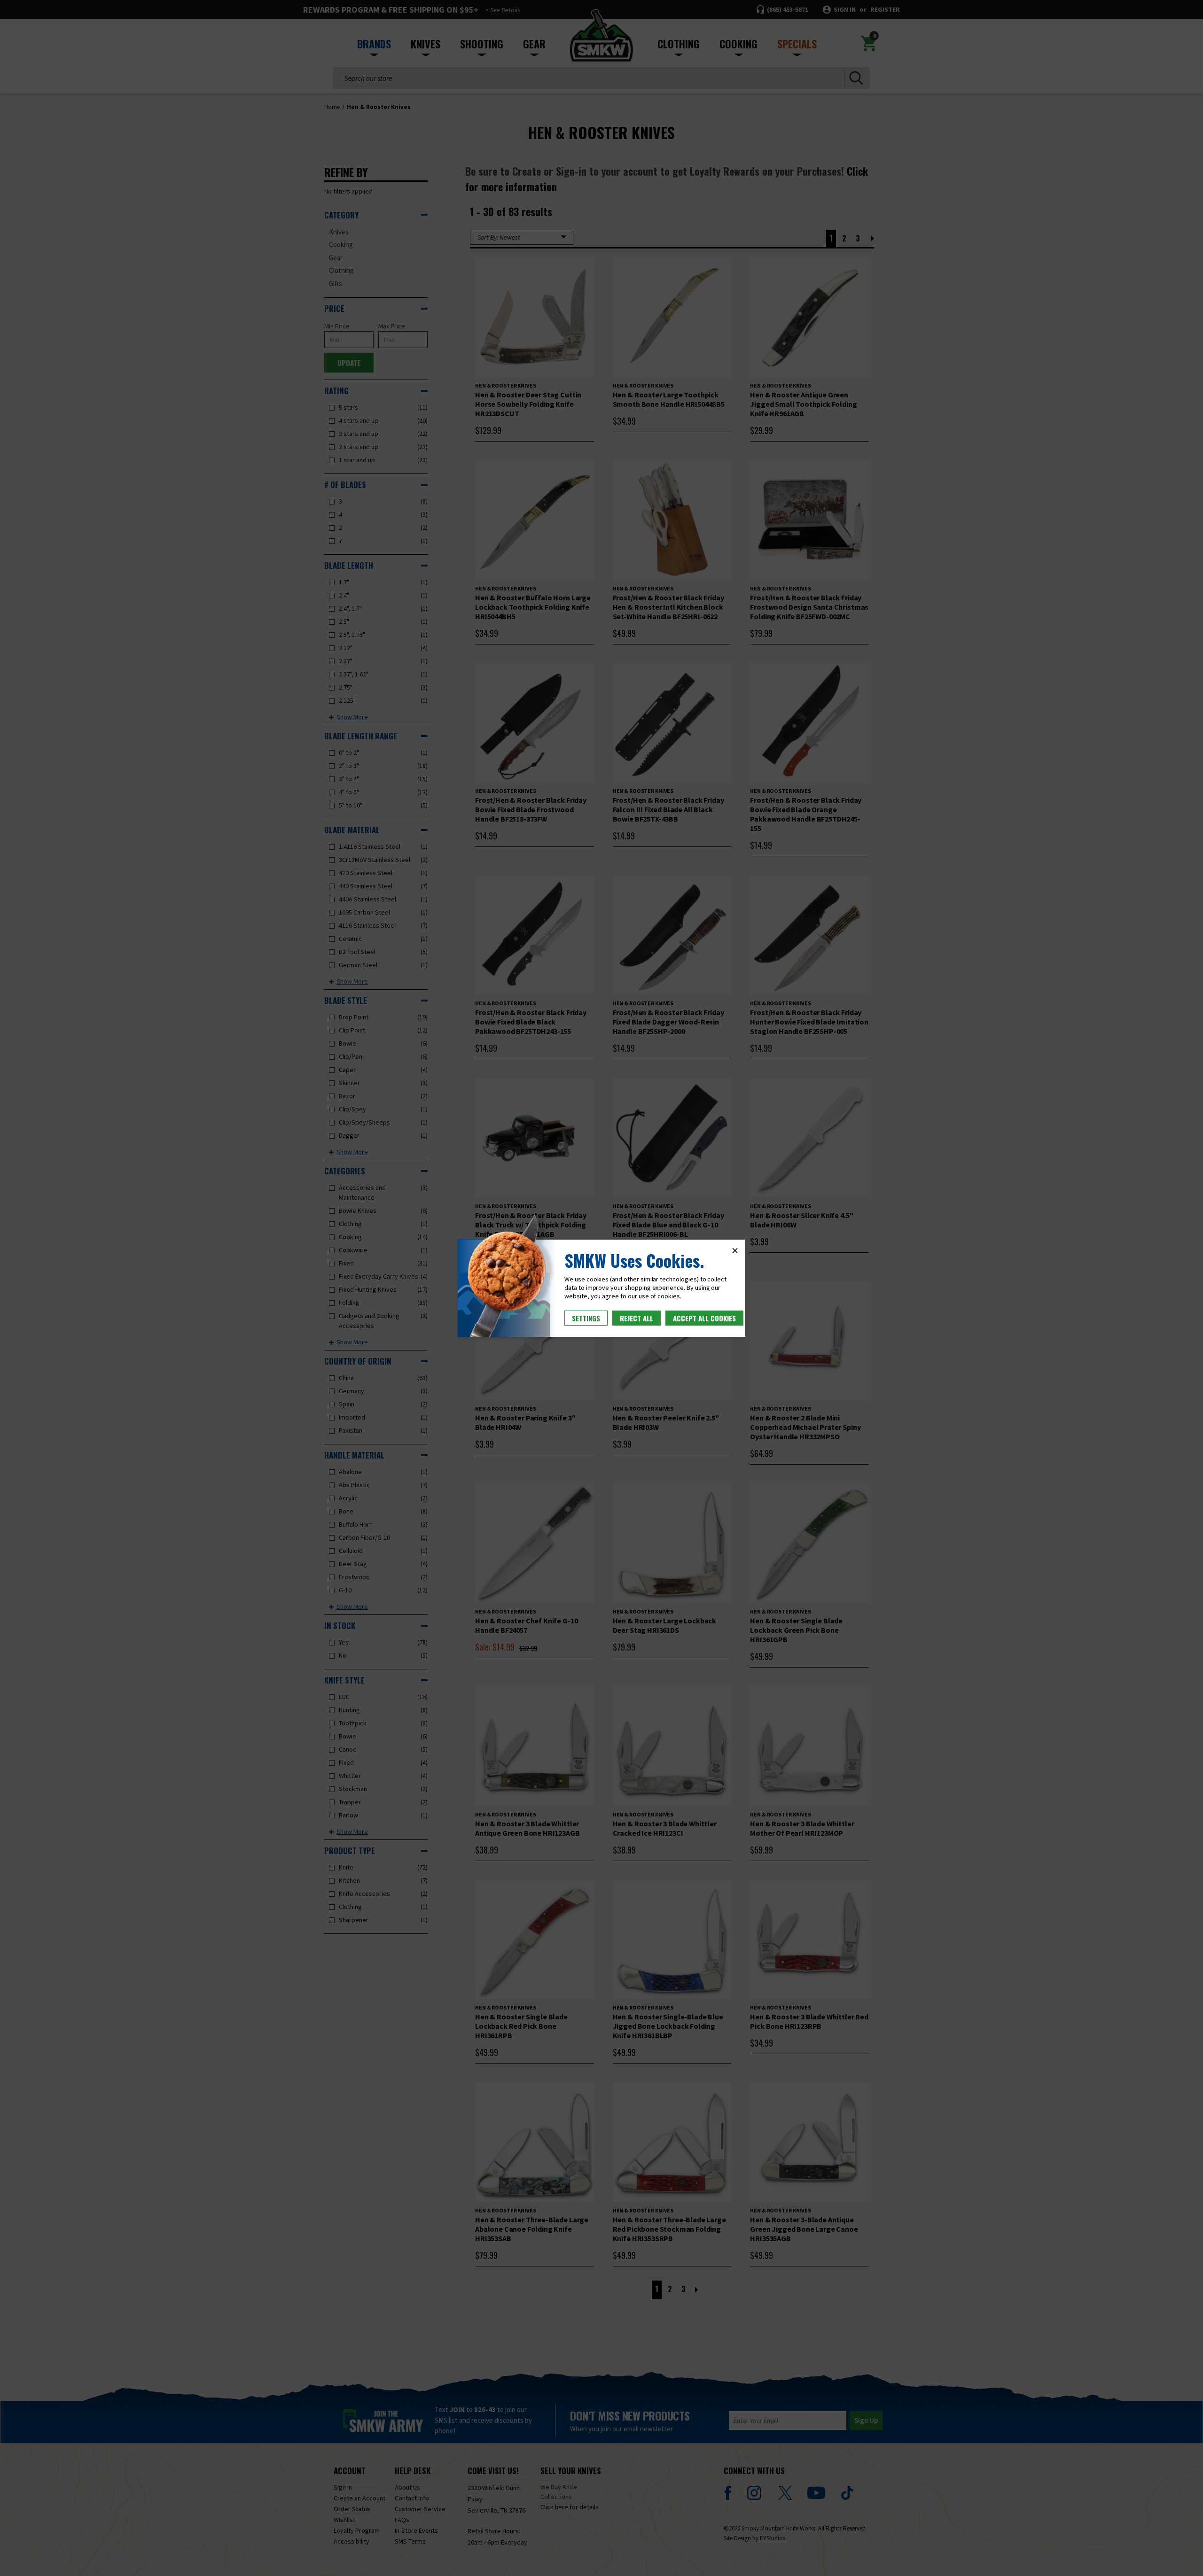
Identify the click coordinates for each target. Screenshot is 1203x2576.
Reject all (637, 1318)
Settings (586, 1318)
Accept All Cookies (704, 1318)
